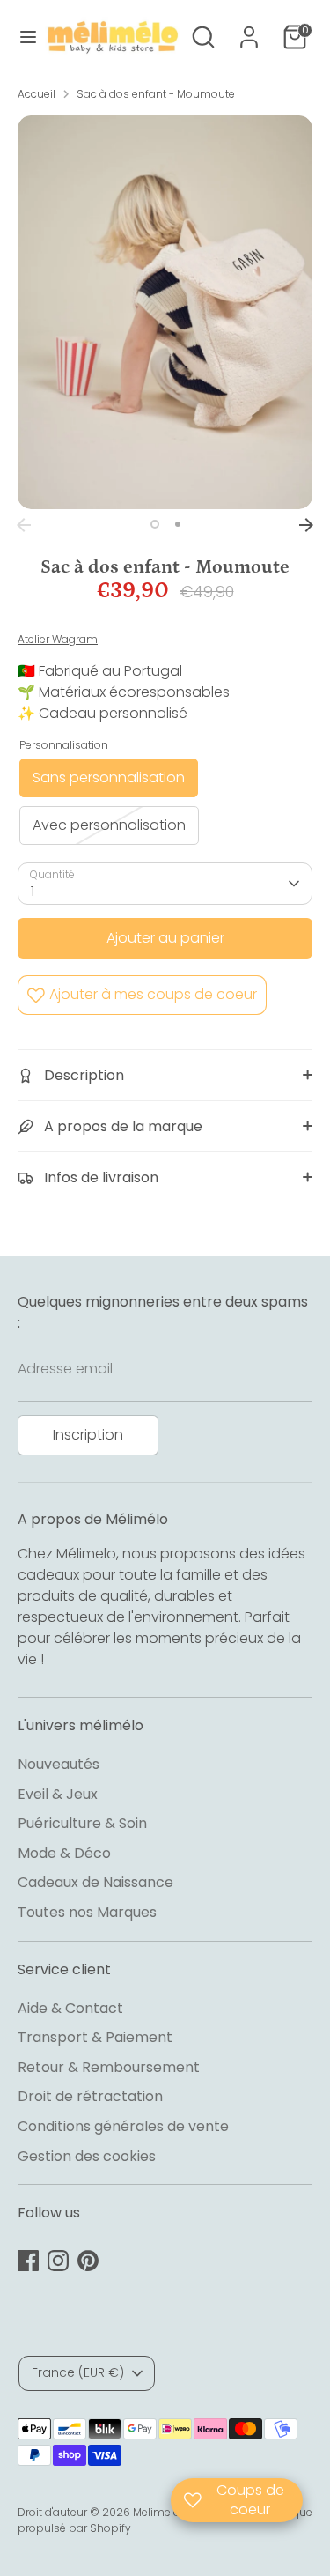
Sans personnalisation (109, 777)
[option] (165, 312)
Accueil (37, 94)
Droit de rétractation (90, 2096)
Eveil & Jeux (58, 1794)
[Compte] (249, 30)
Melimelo (157, 2512)
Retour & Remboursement (109, 2067)
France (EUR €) (78, 2372)
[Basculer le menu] (22, 37)
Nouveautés (59, 1764)
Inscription (88, 1435)
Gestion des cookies (87, 2156)
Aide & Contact (70, 2008)
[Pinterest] (88, 2261)
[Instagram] (58, 2261)
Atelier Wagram (58, 639)
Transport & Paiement (95, 2037)
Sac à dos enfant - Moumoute (156, 94)
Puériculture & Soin (82, 1823)
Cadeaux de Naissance (95, 1882)
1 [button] (155, 524)
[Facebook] (28, 2261)
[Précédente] (24, 525)
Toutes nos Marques (87, 1912)
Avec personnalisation (109, 825)
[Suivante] (306, 525)
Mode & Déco (64, 1853)
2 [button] (178, 524)
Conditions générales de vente (123, 2126)
